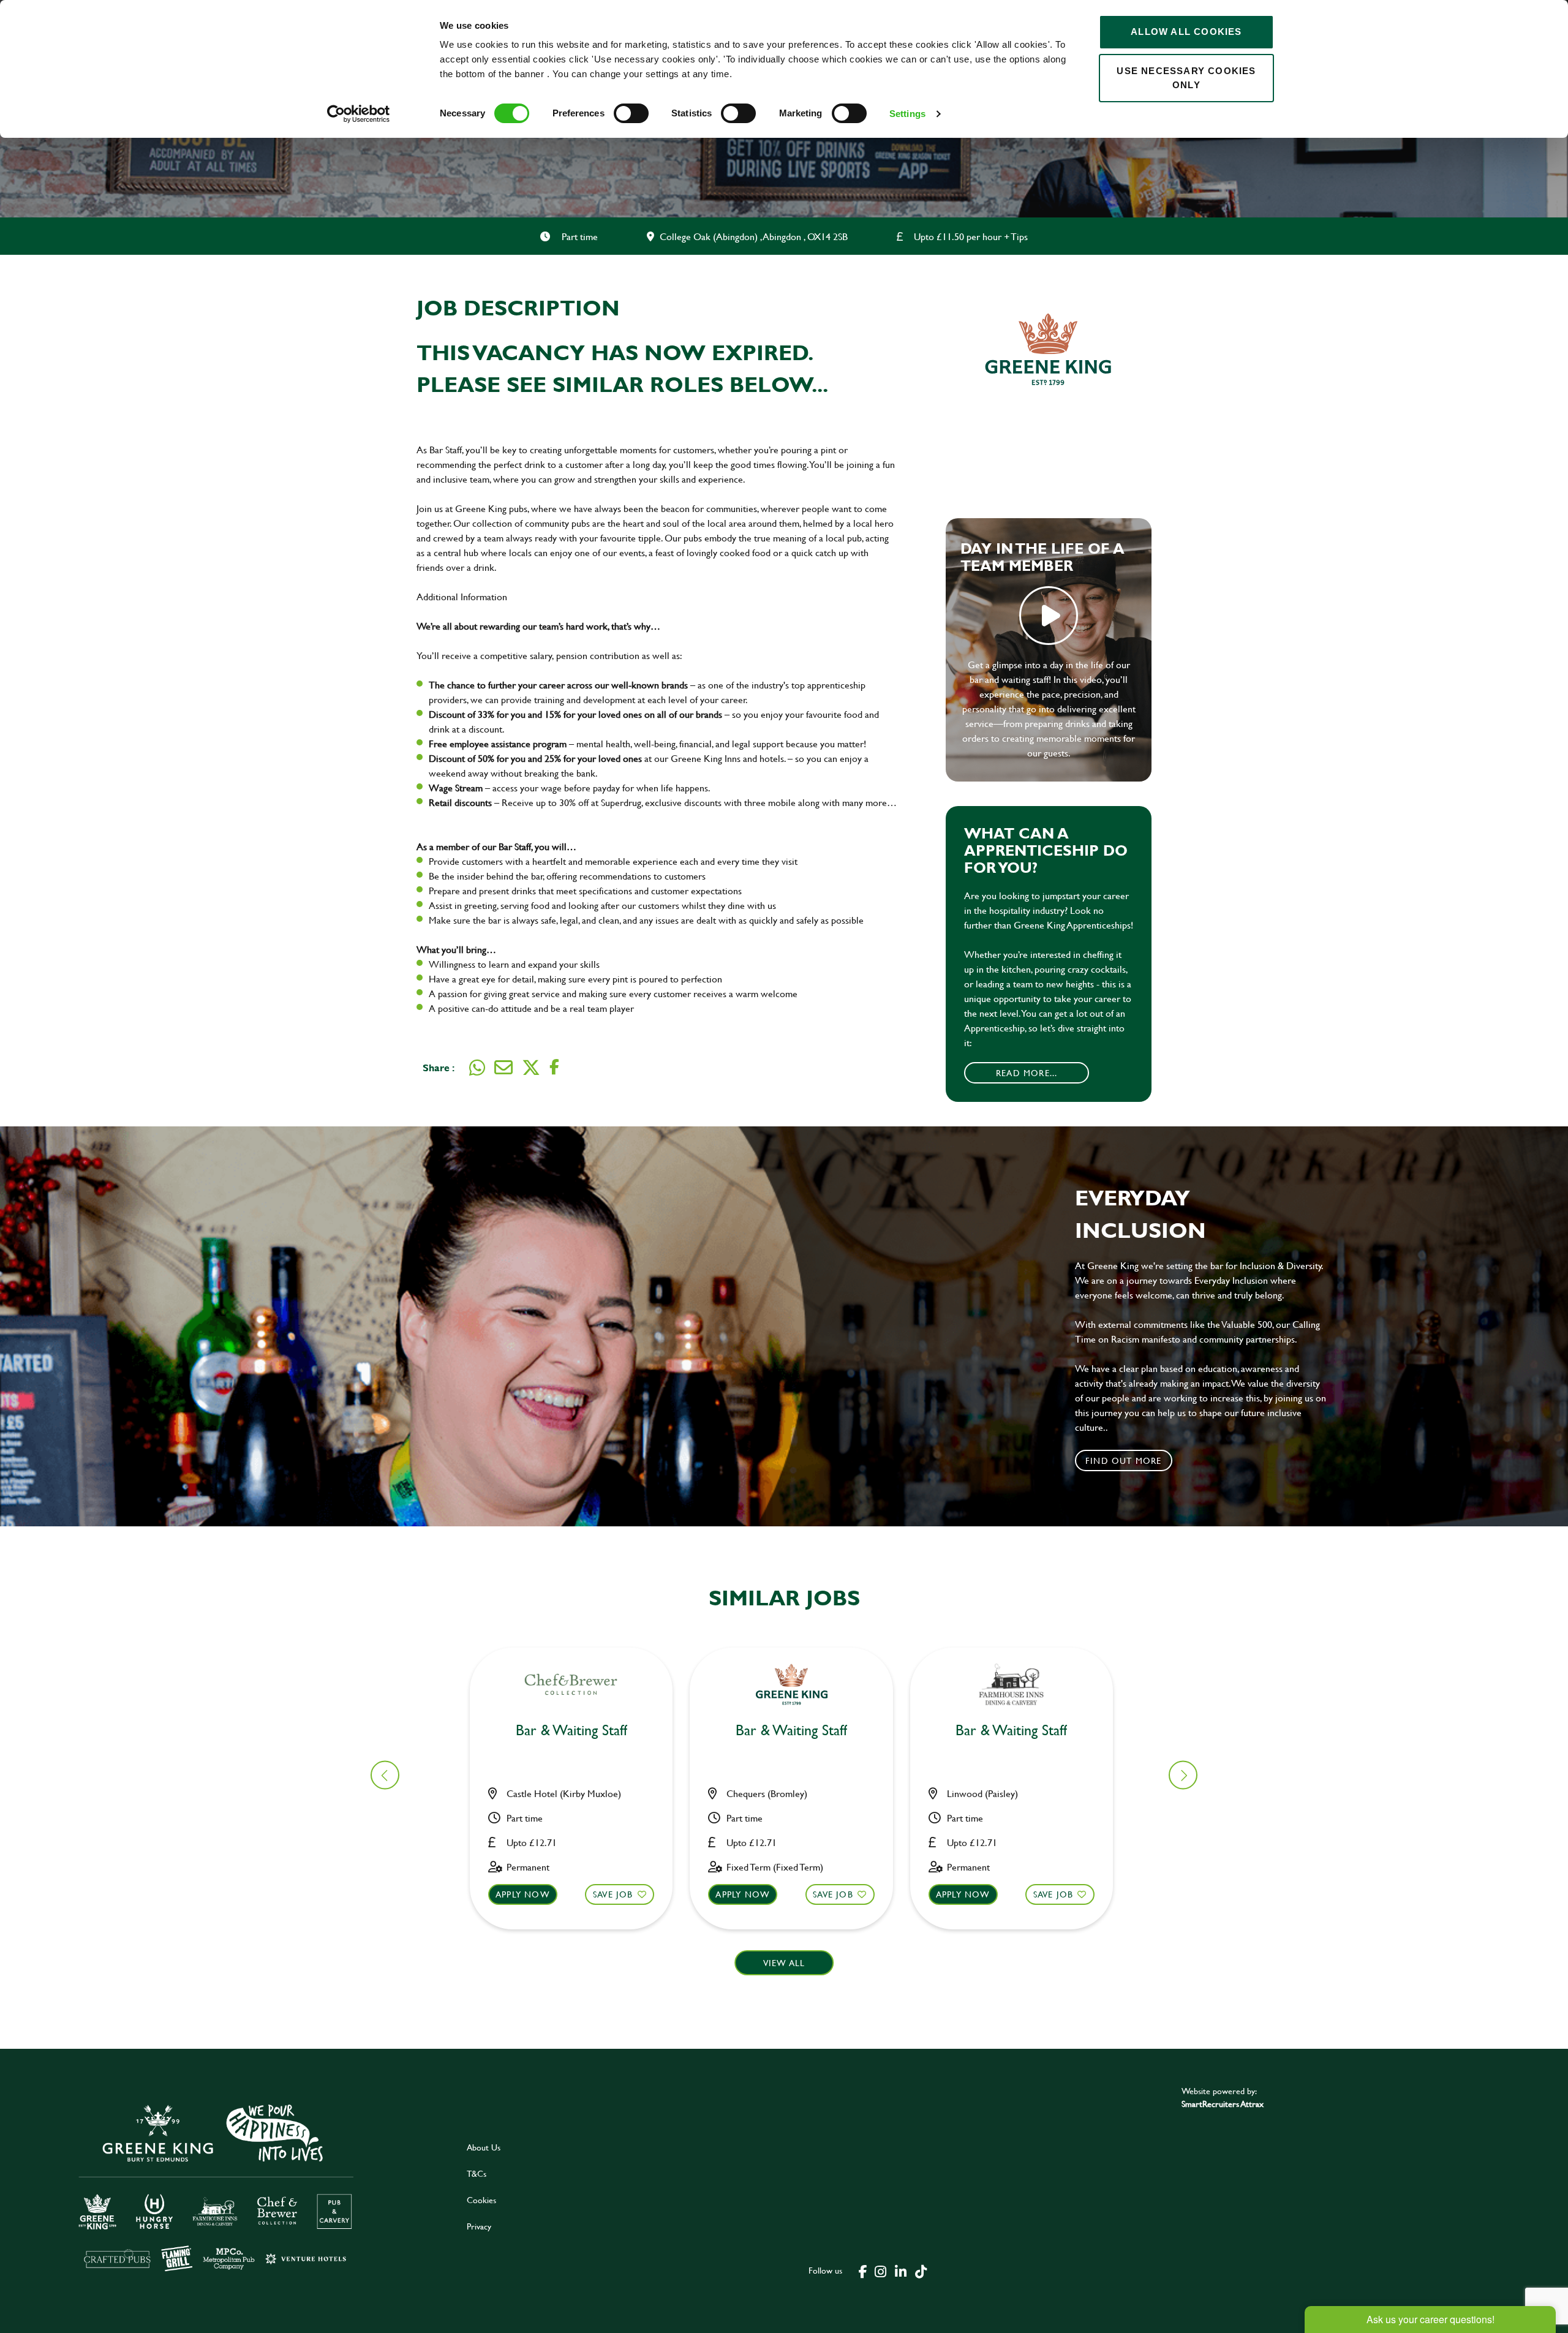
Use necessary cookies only (1186, 78)
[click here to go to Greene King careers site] (225, 2186)
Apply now (523, 1894)
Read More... (1027, 1073)
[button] (1183, 1775)
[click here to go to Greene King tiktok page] (921, 2271)
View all (784, 1963)
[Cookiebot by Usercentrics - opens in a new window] (359, 114)
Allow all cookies (1186, 32)
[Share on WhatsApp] (477, 1068)
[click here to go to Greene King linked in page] (900, 2271)
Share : (439, 1067)
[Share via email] (503, 1068)
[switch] (631, 113)
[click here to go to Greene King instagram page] (880, 2271)
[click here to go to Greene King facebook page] (863, 2271)
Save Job (613, 1894)
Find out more (1124, 1460)
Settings (907, 114)
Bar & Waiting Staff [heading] (571, 1731)
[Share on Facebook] (554, 1067)
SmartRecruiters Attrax (1223, 2104)
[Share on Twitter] (531, 1068)
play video (1049, 616)
